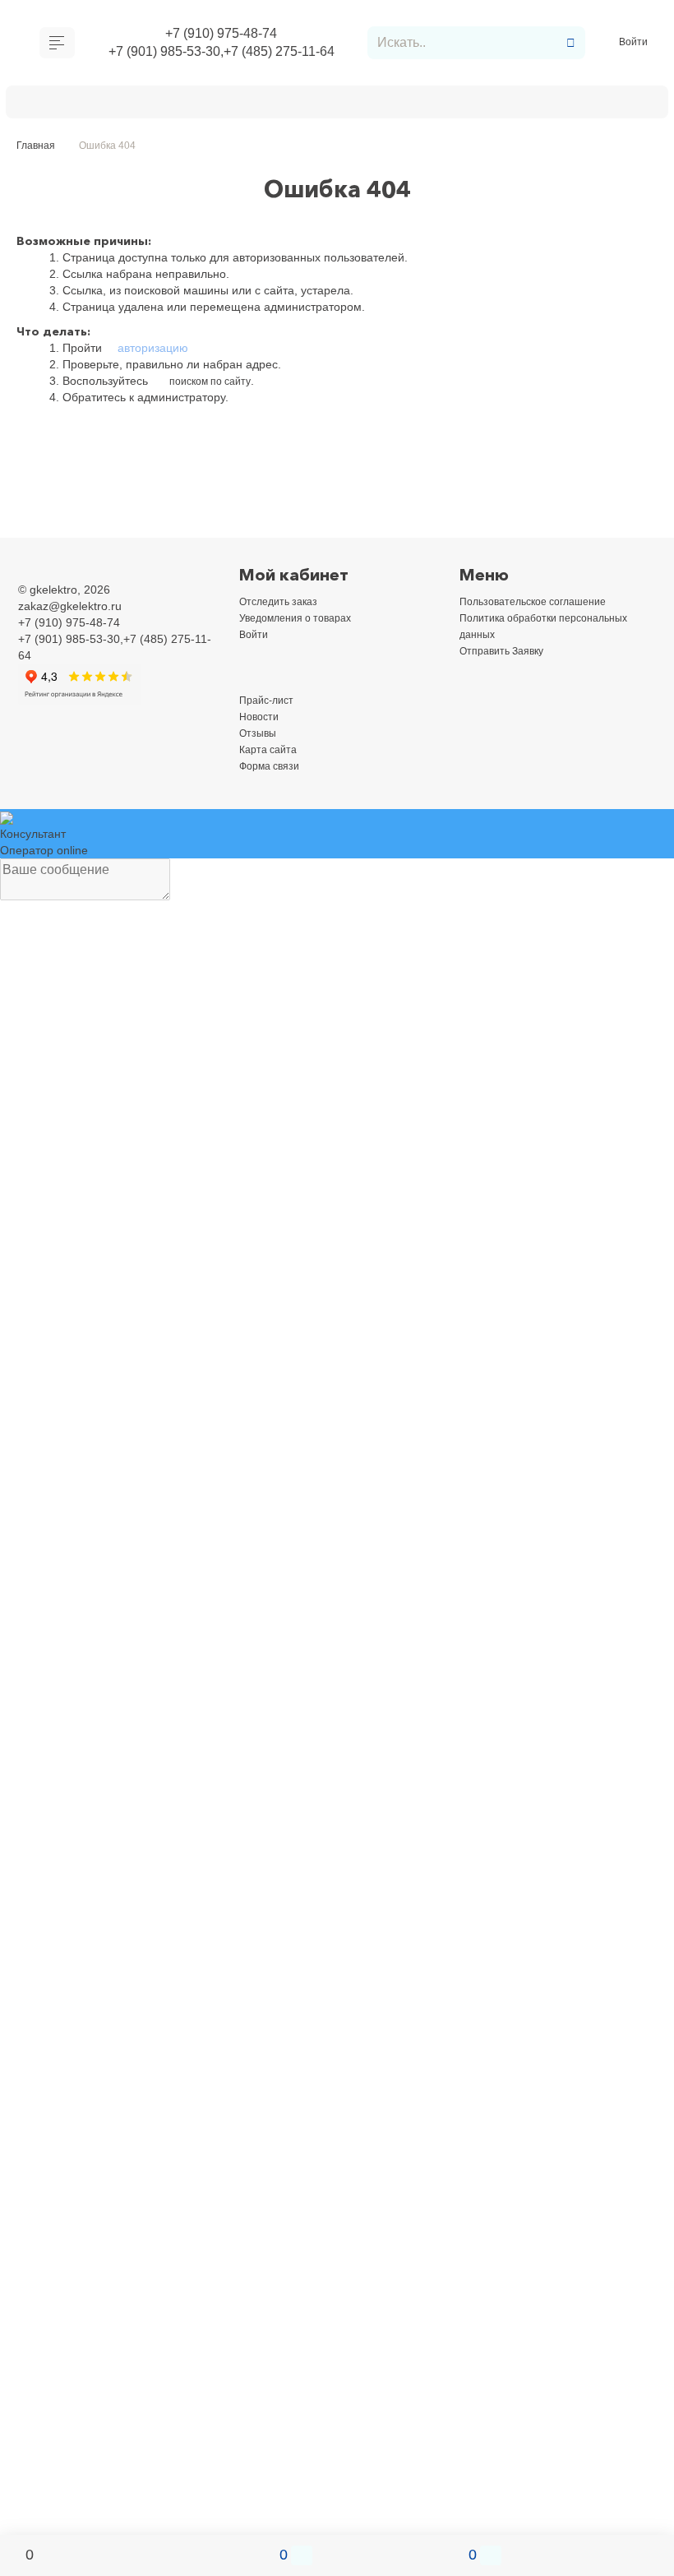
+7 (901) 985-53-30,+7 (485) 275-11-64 (221, 55)
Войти (635, 45)
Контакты (445, 105)
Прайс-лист (270, 705)
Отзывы (260, 738)
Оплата (234, 105)
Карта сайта (272, 754)
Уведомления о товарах (304, 622)
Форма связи (274, 770)
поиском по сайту (215, 386)
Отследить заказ (283, 606)
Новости (261, 721)
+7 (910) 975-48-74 (222, 35)
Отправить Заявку (337, 105)
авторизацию (151, 353)
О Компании (68, 105)
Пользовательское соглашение (543, 606)
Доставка (158, 105)
